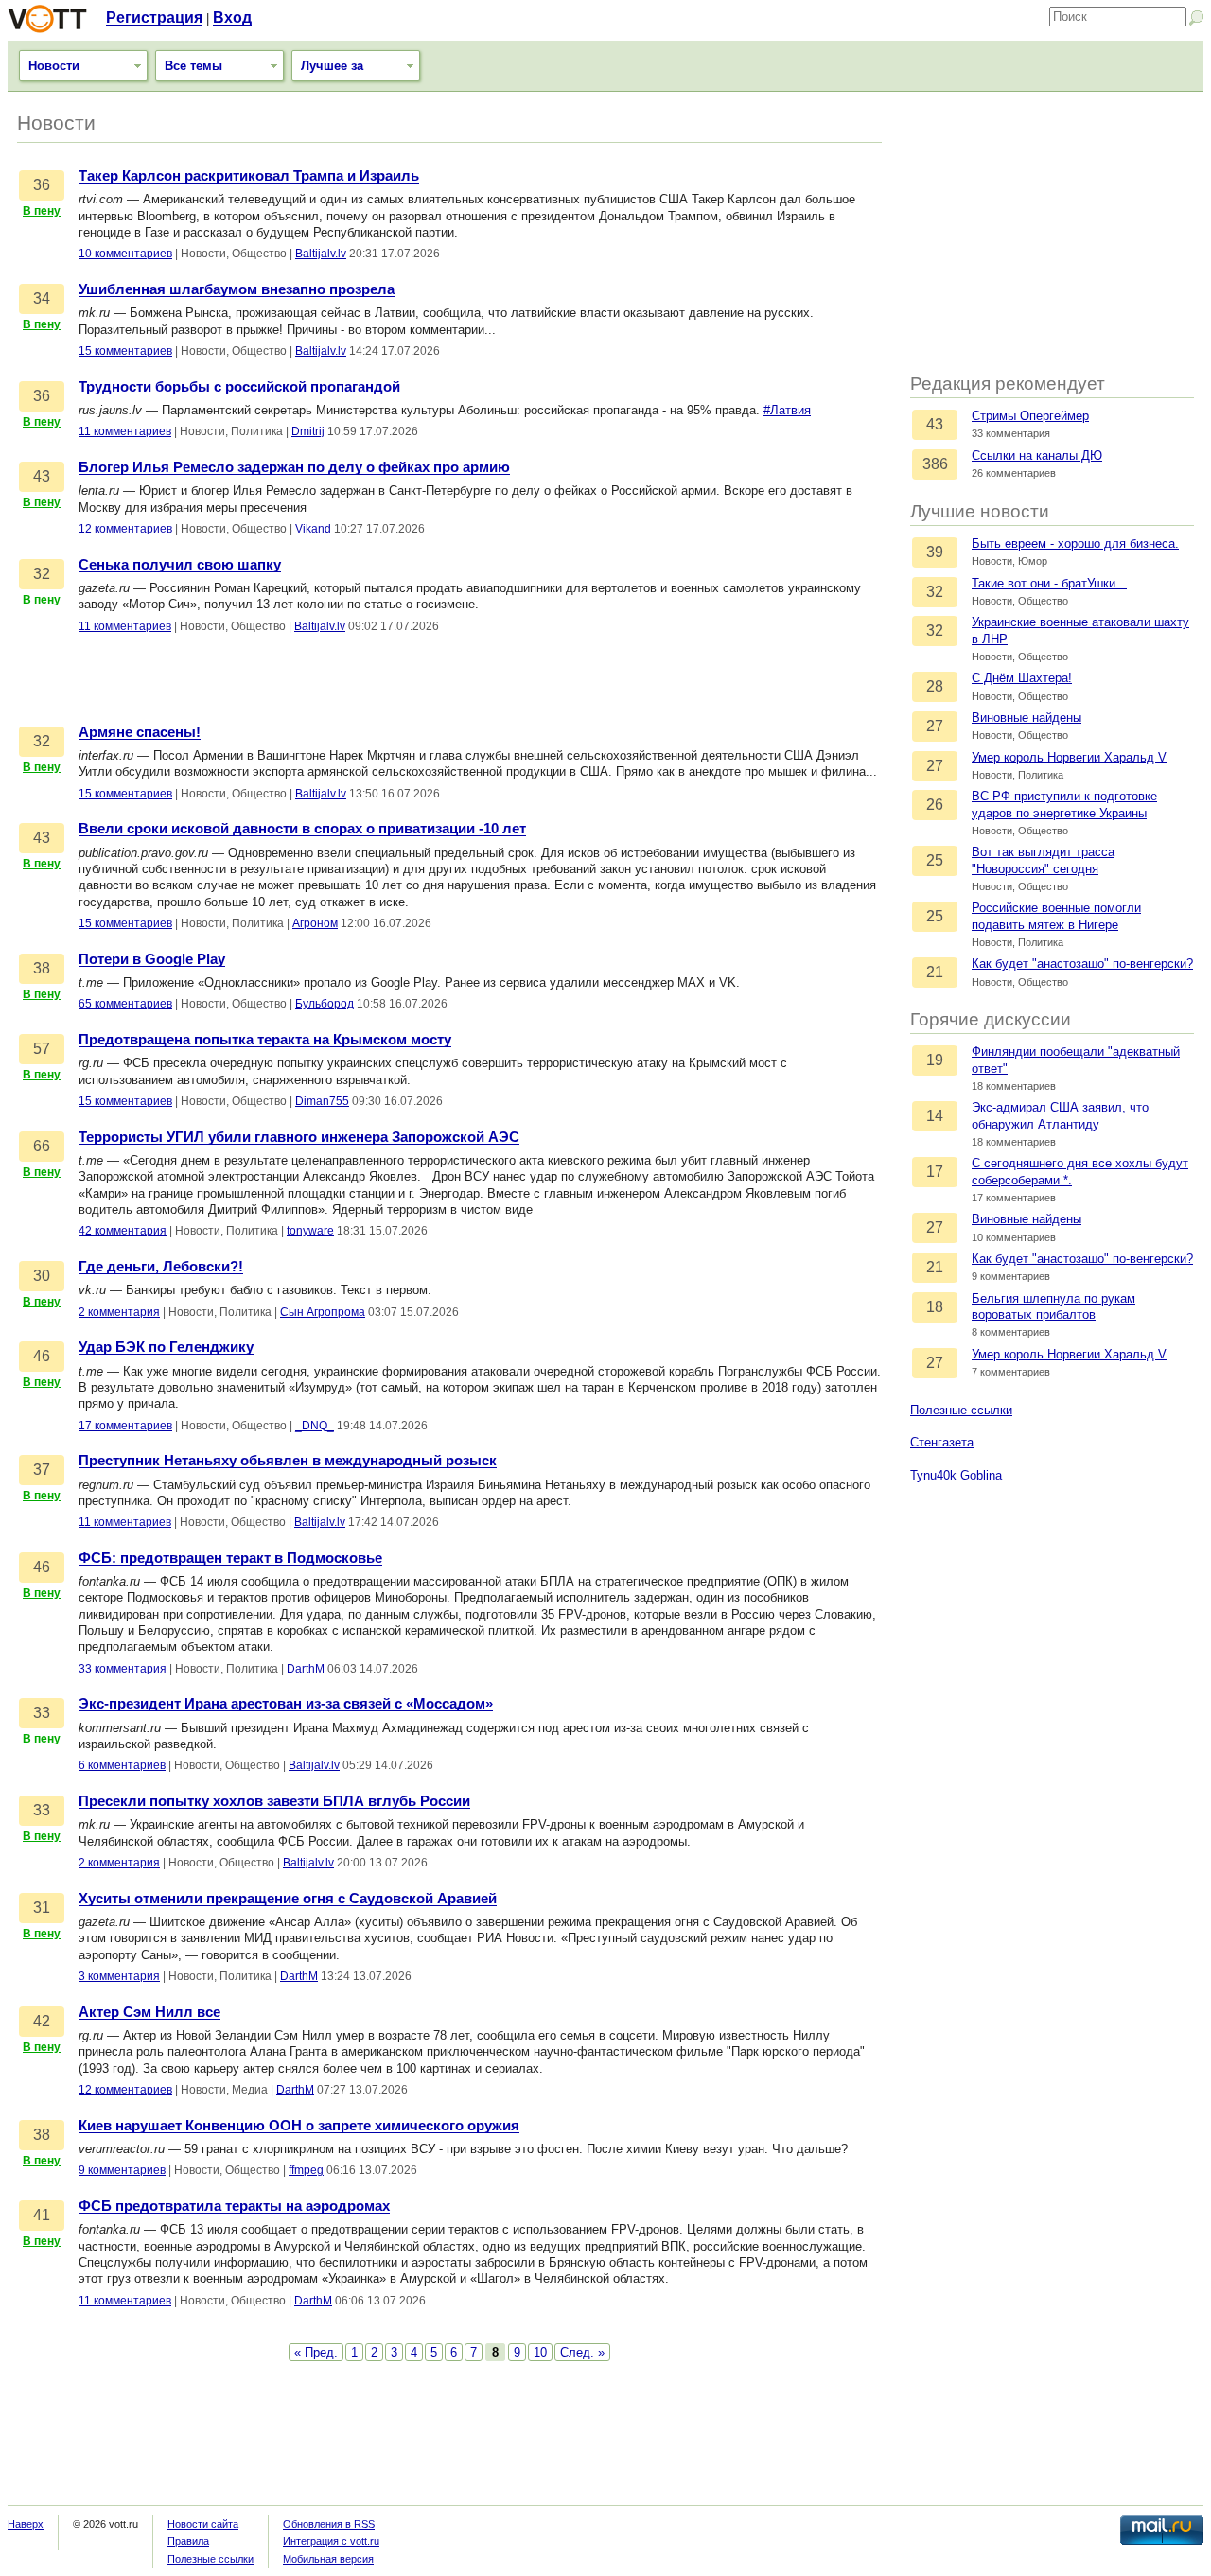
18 (935, 1307)
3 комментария (119, 1976)
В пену (42, 211)
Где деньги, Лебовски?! (161, 1267)
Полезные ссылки (961, 1410)
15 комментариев (125, 351)
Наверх (26, 2524)
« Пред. (316, 2352)
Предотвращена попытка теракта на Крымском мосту (265, 1040)
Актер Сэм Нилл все (149, 2012)
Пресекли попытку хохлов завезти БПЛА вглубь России (274, 1801)
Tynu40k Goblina (956, 1475)
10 (540, 2352)
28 (935, 686)
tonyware (310, 1231)
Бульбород (325, 1004)
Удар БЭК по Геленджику (166, 1347)
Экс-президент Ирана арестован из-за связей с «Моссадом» (286, 1704)
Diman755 (322, 1101)
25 (935, 860)
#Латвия (787, 410)
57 (42, 1049)
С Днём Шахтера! (1022, 678)
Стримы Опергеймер (1030, 416)
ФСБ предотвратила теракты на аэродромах (234, 2206)
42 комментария (123, 1231)
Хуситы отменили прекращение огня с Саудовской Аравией (288, 1899)
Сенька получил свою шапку (180, 565)
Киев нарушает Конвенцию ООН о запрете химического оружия (299, 2126)
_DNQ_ (315, 1426)
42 (42, 2021)
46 (42, 1356)
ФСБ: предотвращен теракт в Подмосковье (230, 1558)
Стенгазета (942, 1442)
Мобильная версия (328, 2559)
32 (935, 592)
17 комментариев (125, 1426)
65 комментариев (125, 1004)
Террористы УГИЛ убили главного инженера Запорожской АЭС (299, 1137)
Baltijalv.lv (321, 254)
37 (42, 1470)
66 (42, 1146)
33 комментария (123, 1669)
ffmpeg (306, 2170)
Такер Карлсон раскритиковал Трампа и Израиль (249, 176)
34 (42, 298)
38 (42, 968)
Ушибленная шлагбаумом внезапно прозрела (237, 289)
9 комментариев (122, 2170)
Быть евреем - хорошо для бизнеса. (1075, 543)
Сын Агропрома (323, 1312)
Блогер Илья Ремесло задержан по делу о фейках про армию (294, 467)
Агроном (315, 923)
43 (935, 424)
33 (42, 1713)
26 (935, 805)
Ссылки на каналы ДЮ (1037, 456)
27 (935, 726)
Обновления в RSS (329, 2524)
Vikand (313, 529)
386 (935, 464)
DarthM (306, 1669)
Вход (232, 18)
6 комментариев (122, 1765)
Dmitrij (308, 431)
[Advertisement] (1052, 234)
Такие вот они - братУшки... (1049, 583)
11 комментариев (125, 431)
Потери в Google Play (152, 959)
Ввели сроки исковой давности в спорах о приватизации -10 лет (302, 829)
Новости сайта (203, 2524)
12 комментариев (125, 529)
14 (935, 1116)
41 (42, 2215)
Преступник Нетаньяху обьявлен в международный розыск (288, 1461)
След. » (582, 2352)
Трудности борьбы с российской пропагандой (239, 387)
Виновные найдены (1027, 718)
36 (42, 185)
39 (935, 552)
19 (935, 1060)
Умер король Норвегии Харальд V (1069, 757)
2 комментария (119, 1312)
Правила (188, 2541)
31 (42, 1908)
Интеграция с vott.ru (331, 2541)
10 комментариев (125, 254)
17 (935, 1172)
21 (935, 972)
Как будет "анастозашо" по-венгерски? (1082, 964)
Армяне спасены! (140, 732)
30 (42, 1276)
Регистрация (154, 18)
